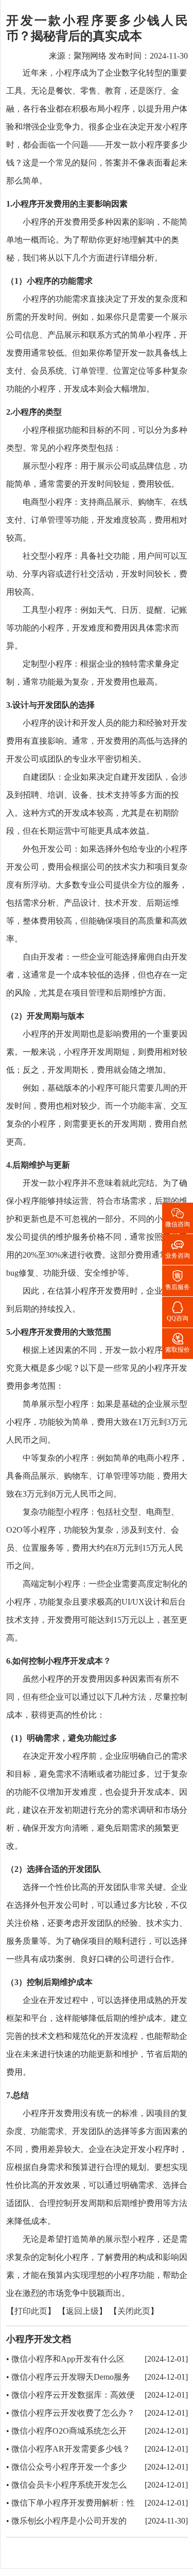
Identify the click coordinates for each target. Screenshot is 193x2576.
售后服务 (178, 1280)
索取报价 (178, 1342)
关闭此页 (134, 2312)
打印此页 (31, 2312)
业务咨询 (178, 1248)
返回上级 (82, 2312)
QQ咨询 (178, 1311)
